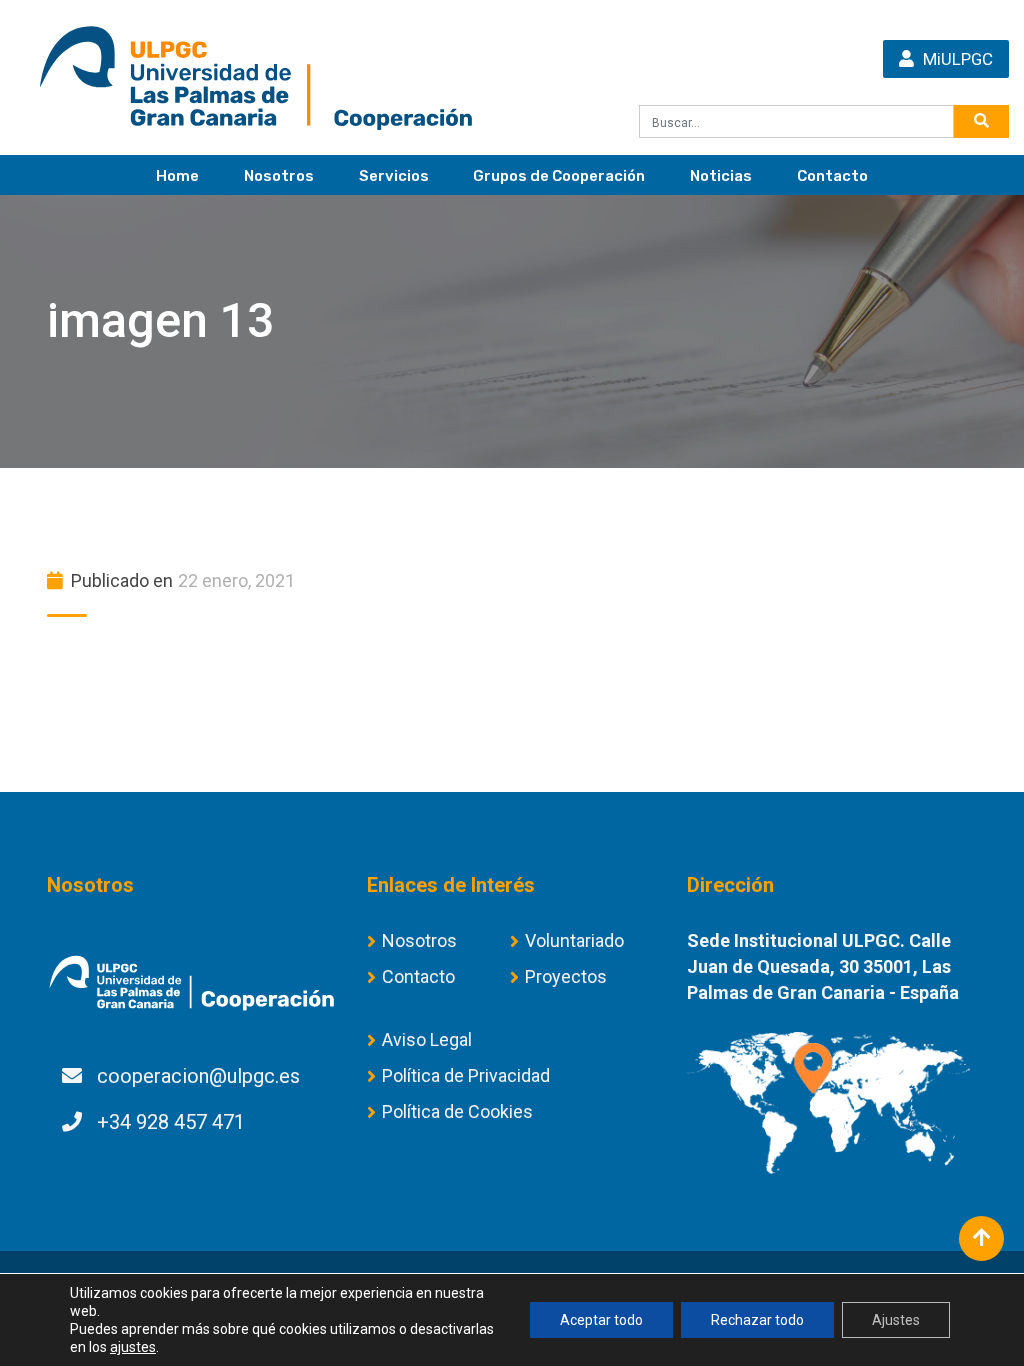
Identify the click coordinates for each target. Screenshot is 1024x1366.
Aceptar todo (601, 1320)
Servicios (394, 176)
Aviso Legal (427, 1039)
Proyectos (566, 976)
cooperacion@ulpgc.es (198, 1076)
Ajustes (896, 1320)
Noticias (721, 176)
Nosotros (279, 176)
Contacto (832, 176)
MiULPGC (956, 59)
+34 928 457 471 (171, 1122)
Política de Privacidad (466, 1075)
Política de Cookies (457, 1111)
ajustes (133, 1347)
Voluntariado (574, 940)
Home (177, 176)
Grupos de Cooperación (559, 176)
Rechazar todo (757, 1320)
